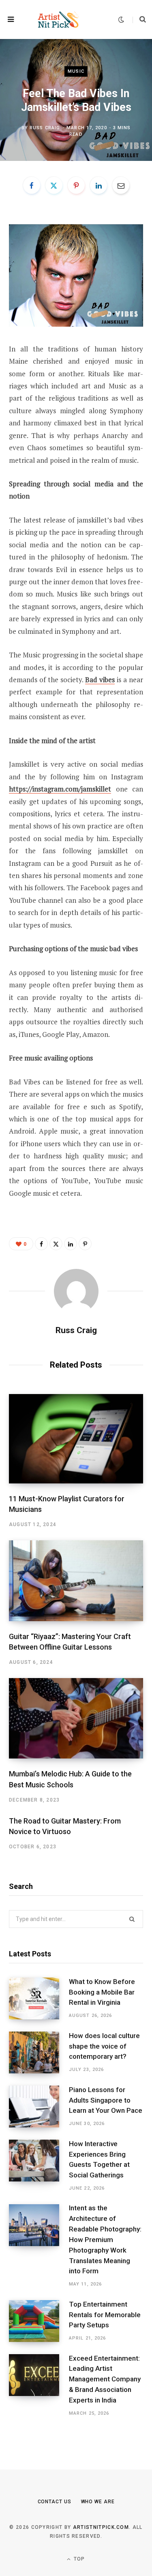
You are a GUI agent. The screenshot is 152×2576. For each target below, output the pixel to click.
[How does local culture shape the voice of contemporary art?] (39, 2052)
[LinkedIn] (98, 185)
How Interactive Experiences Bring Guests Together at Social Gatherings (99, 2159)
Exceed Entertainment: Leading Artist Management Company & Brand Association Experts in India (105, 2379)
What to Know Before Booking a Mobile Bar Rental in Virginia (102, 1992)
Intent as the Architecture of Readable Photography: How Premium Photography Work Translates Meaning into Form (105, 2239)
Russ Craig (45, 127)
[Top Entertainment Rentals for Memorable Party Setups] (39, 2321)
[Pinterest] (76, 185)
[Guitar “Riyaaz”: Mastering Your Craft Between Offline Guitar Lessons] (76, 1581)
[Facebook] (32, 185)
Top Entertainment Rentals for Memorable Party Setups (105, 2315)
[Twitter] (54, 185)
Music (76, 71)
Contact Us (55, 2502)
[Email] (121, 185)
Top (79, 2559)
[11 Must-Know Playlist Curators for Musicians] (76, 1439)
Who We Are (98, 2502)
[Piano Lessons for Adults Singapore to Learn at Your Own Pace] (39, 2107)
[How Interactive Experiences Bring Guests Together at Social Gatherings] (39, 2166)
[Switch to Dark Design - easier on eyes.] (121, 20)
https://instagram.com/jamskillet (60, 789)
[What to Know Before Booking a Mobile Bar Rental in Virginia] (39, 1998)
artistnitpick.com (101, 2527)
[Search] (139, 20)
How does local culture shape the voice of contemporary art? (104, 2046)
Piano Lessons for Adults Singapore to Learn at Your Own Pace (106, 2100)
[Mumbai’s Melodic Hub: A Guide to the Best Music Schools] (76, 1718)
